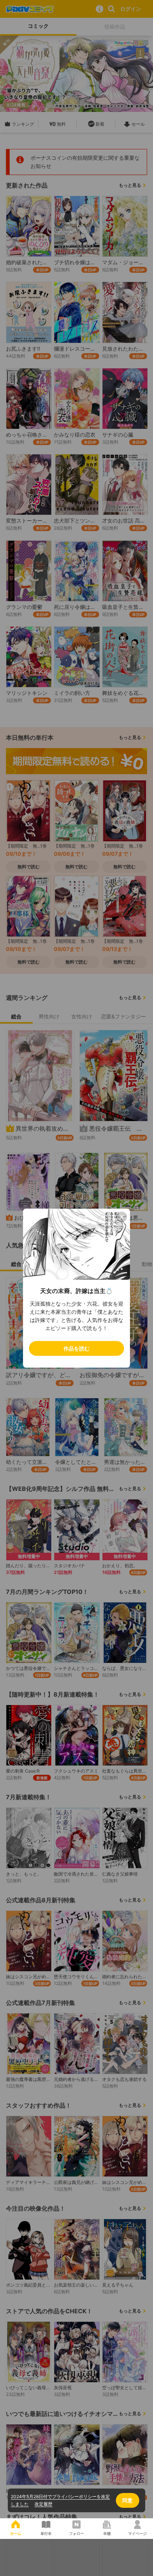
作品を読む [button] (76, 1348)
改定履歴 (43, 2504)
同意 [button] (127, 2500)
